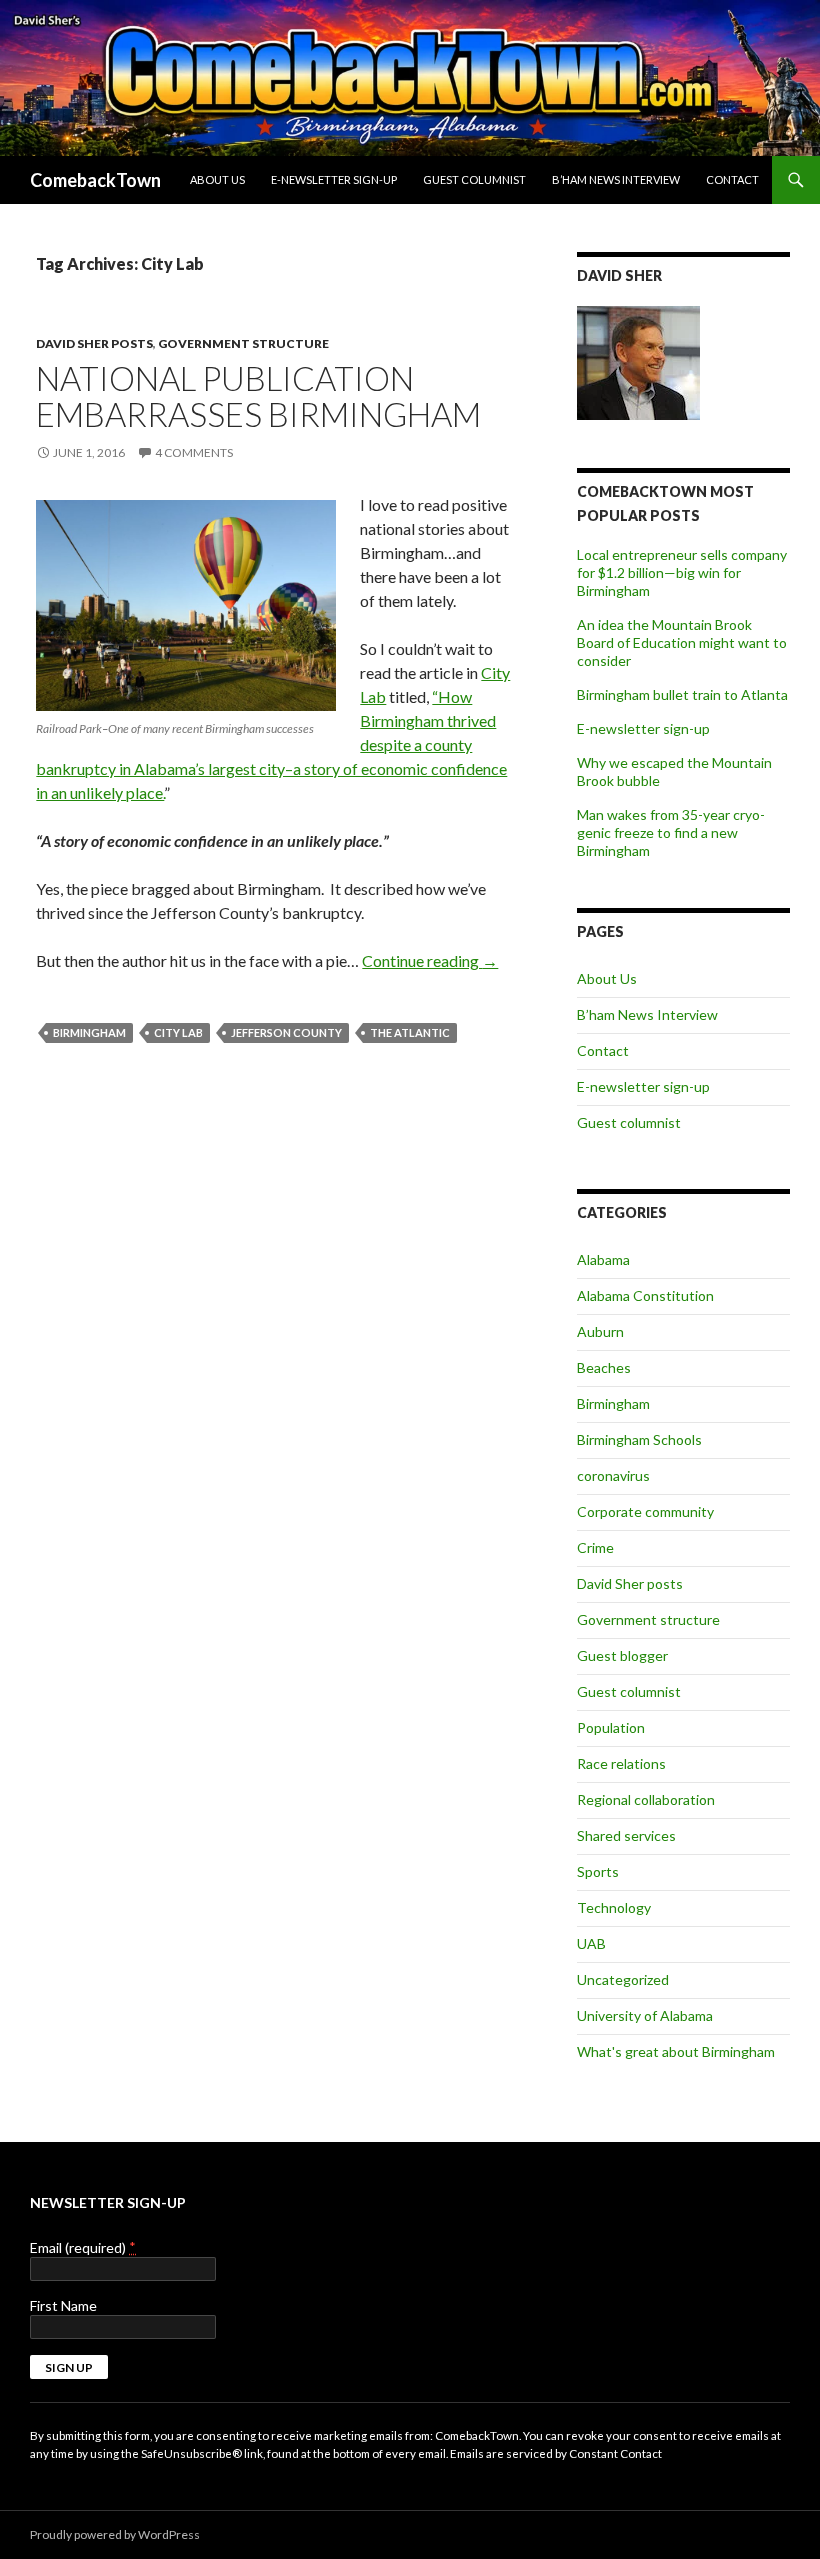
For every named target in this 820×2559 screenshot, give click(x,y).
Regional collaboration (646, 1799)
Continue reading (430, 960)
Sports (598, 1871)
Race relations (621, 1763)
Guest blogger (622, 1655)
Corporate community (645, 1511)
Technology (614, 1907)
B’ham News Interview (616, 179)
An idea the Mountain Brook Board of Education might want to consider (682, 642)
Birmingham (89, 1032)
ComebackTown (95, 180)
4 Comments (194, 452)
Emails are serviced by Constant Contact (556, 2453)
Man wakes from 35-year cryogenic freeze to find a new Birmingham (671, 832)
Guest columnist (474, 179)
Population (611, 1727)
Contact (732, 179)
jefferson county (286, 1032)
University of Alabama (645, 2015)
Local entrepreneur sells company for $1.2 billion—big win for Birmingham (682, 572)
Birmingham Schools (639, 1439)
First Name (63, 2305)
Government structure (243, 343)
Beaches (604, 1367)
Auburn (600, 1331)
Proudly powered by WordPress (115, 2534)
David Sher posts (94, 343)
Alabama (603, 1259)
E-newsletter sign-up (334, 179)
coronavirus (613, 1475)
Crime (595, 1547)
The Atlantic (410, 1032)
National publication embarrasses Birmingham (258, 396)
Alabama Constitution (645, 1295)
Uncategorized (623, 1979)
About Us (217, 179)
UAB (591, 1943)
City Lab (178, 1032)
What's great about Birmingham (676, 2051)
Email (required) (83, 2247)
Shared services (626, 1835)
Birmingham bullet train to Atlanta (682, 694)
